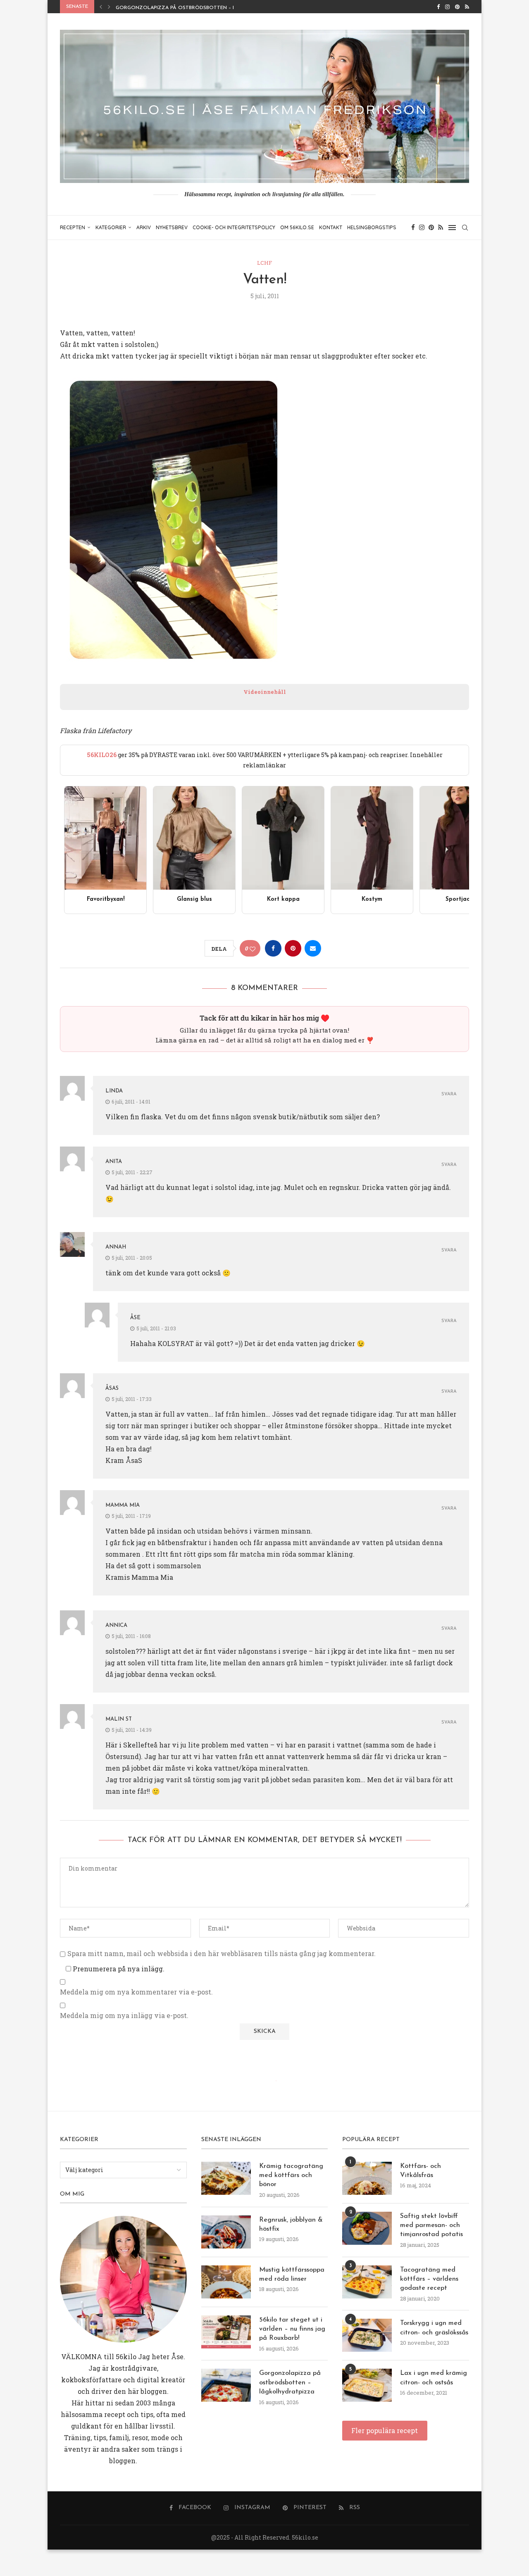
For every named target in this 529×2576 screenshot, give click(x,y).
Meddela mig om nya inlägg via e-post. (124, 2016)
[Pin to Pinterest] (293, 948)
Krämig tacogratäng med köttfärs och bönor (291, 2176)
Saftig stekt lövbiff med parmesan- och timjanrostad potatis (431, 2226)
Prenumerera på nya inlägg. (118, 1969)
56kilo (126, 2356)
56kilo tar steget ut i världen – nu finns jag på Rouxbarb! (292, 2329)
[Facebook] (438, 7)
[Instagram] (447, 7)
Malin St (119, 1719)
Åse (135, 1318)
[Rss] (467, 7)
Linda (114, 1091)
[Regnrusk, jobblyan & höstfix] (226, 2232)
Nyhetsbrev (172, 227)
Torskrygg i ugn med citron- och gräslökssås (434, 2328)
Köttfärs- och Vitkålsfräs (421, 2171)
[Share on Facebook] (273, 948)
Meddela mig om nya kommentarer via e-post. (136, 1992)
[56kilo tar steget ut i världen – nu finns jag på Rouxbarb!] (226, 2332)
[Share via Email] (313, 948)
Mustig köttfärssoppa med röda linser (292, 2274)
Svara (449, 1094)
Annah (116, 1247)
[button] (101, 7)
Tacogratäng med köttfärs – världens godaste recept (429, 2279)
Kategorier (111, 227)
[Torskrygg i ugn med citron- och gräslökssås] (367, 2335)
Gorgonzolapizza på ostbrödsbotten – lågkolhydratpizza (202, 8)
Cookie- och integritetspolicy (234, 227)
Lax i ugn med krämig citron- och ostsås (434, 2378)
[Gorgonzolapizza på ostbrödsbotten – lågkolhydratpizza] (226, 2385)
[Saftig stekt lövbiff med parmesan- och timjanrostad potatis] (367, 2228)
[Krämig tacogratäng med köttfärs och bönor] (226, 2178)
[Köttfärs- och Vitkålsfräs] (367, 2178)
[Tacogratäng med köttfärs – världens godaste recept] (367, 2282)
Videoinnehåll (265, 692)
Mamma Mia (123, 1505)
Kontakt (331, 227)
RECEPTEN (73, 227)
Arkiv (144, 227)
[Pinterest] (457, 7)
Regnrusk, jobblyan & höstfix (291, 2225)
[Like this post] (253, 948)
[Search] (465, 228)
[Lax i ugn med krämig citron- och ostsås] (367, 2385)
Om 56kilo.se (297, 227)
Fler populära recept (385, 2430)
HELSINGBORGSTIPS (372, 227)
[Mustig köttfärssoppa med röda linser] (226, 2282)
